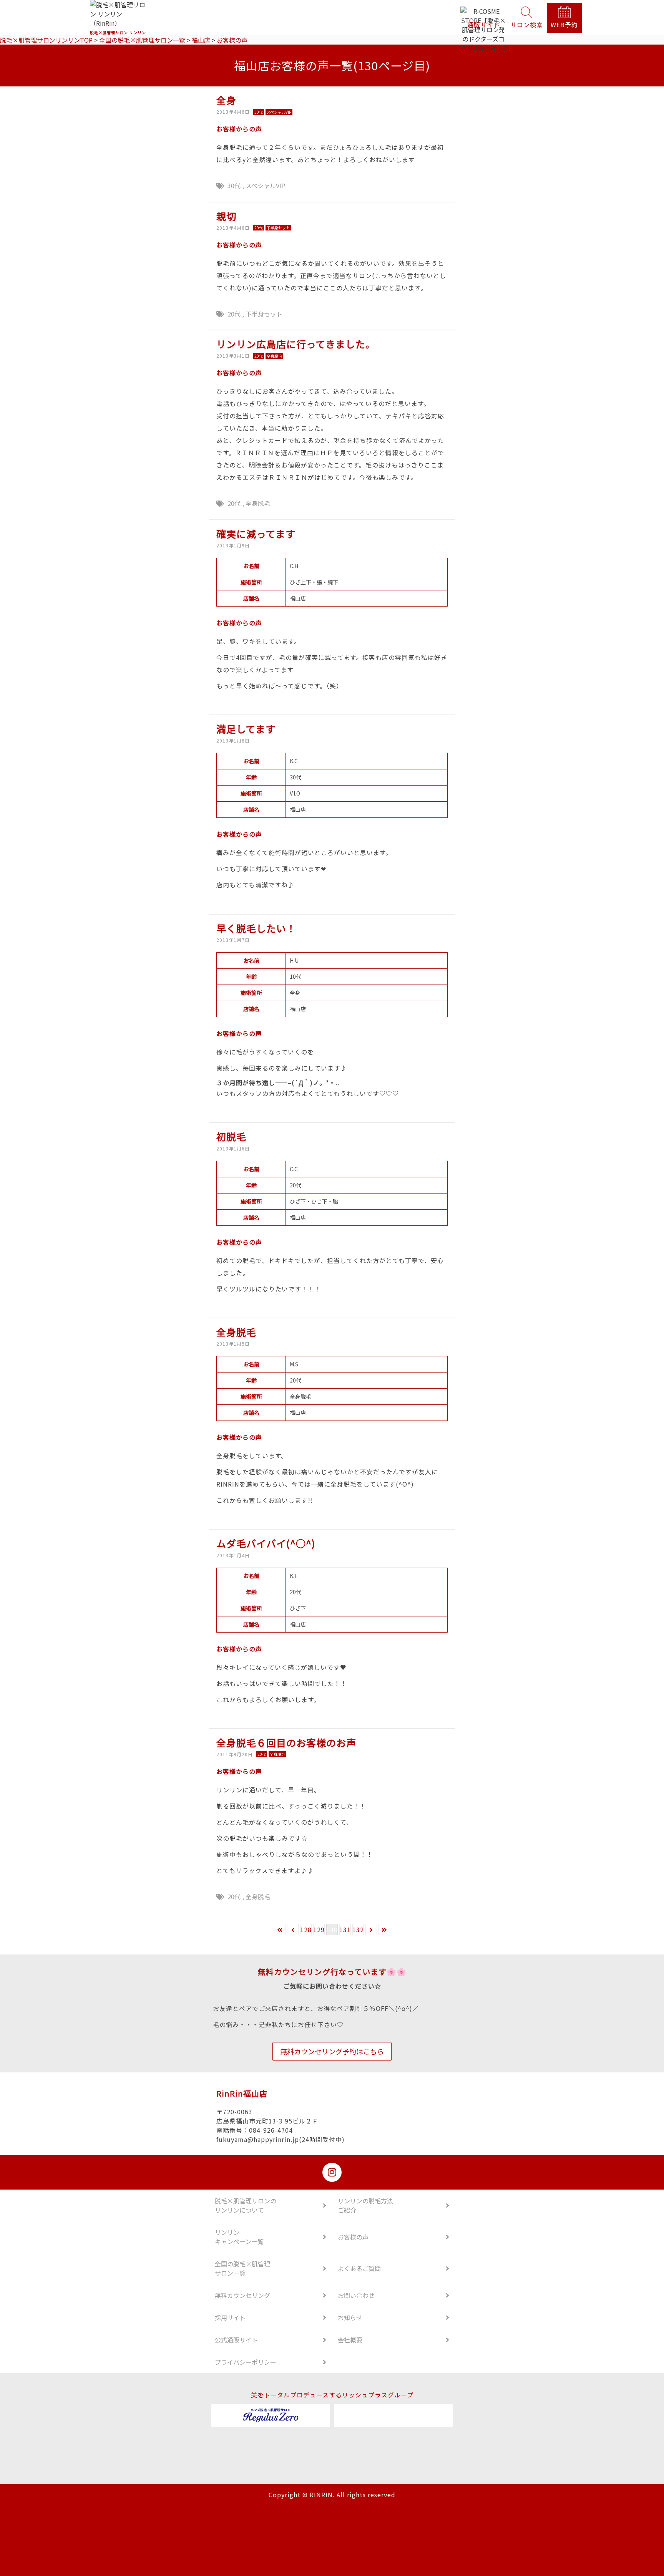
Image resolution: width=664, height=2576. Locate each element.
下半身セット (264, 314)
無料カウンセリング (242, 2295)
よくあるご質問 (359, 2268)
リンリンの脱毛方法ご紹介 (365, 2205)
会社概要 (350, 2340)
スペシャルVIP (265, 186)
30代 (234, 186)
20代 (234, 314)
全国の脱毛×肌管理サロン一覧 (242, 2268)
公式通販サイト (236, 2340)
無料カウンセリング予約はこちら (332, 2051)
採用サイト (230, 2317)
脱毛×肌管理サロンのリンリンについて (246, 2205)
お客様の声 (353, 2237)
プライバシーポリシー (246, 2362)
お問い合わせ (356, 2295)
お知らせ (350, 2317)
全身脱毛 (258, 503)
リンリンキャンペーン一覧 (239, 2237)
